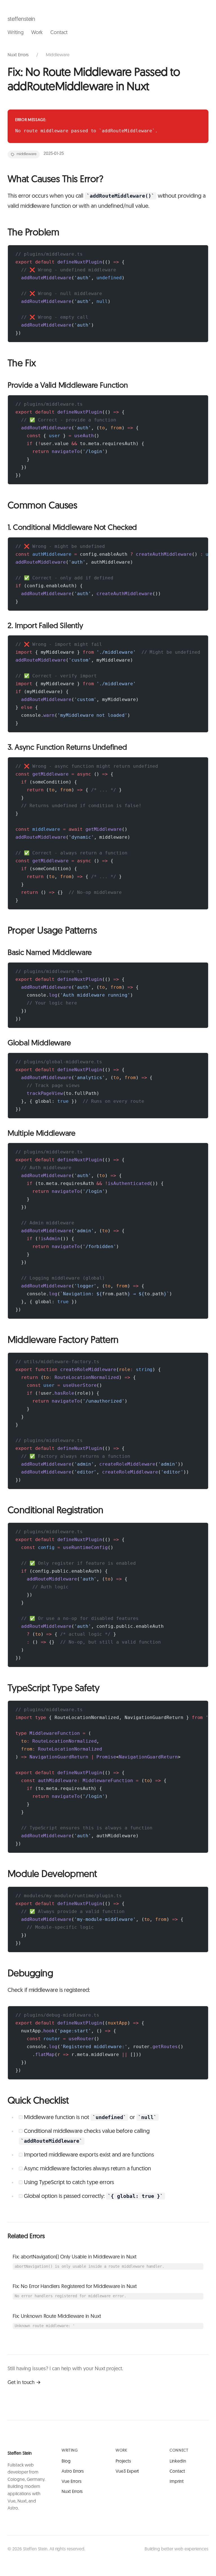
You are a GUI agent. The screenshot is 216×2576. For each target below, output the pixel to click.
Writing (16, 33)
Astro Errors (73, 2472)
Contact (59, 33)
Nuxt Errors (18, 55)
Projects (123, 2461)
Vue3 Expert (127, 2472)
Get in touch (21, 2383)
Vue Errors (71, 2482)
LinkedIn (178, 2461)
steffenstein (21, 19)
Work (37, 33)
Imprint (177, 2482)
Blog (66, 2461)
